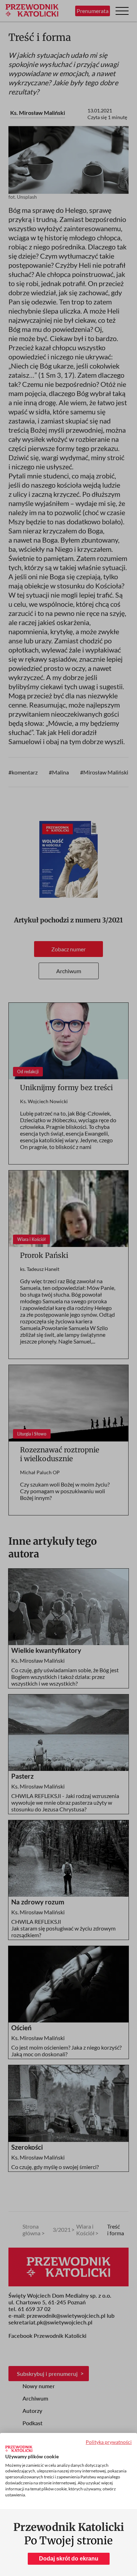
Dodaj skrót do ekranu (69, 2559)
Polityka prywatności (109, 2442)
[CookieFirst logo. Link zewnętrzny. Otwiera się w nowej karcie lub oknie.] (19, 2449)
